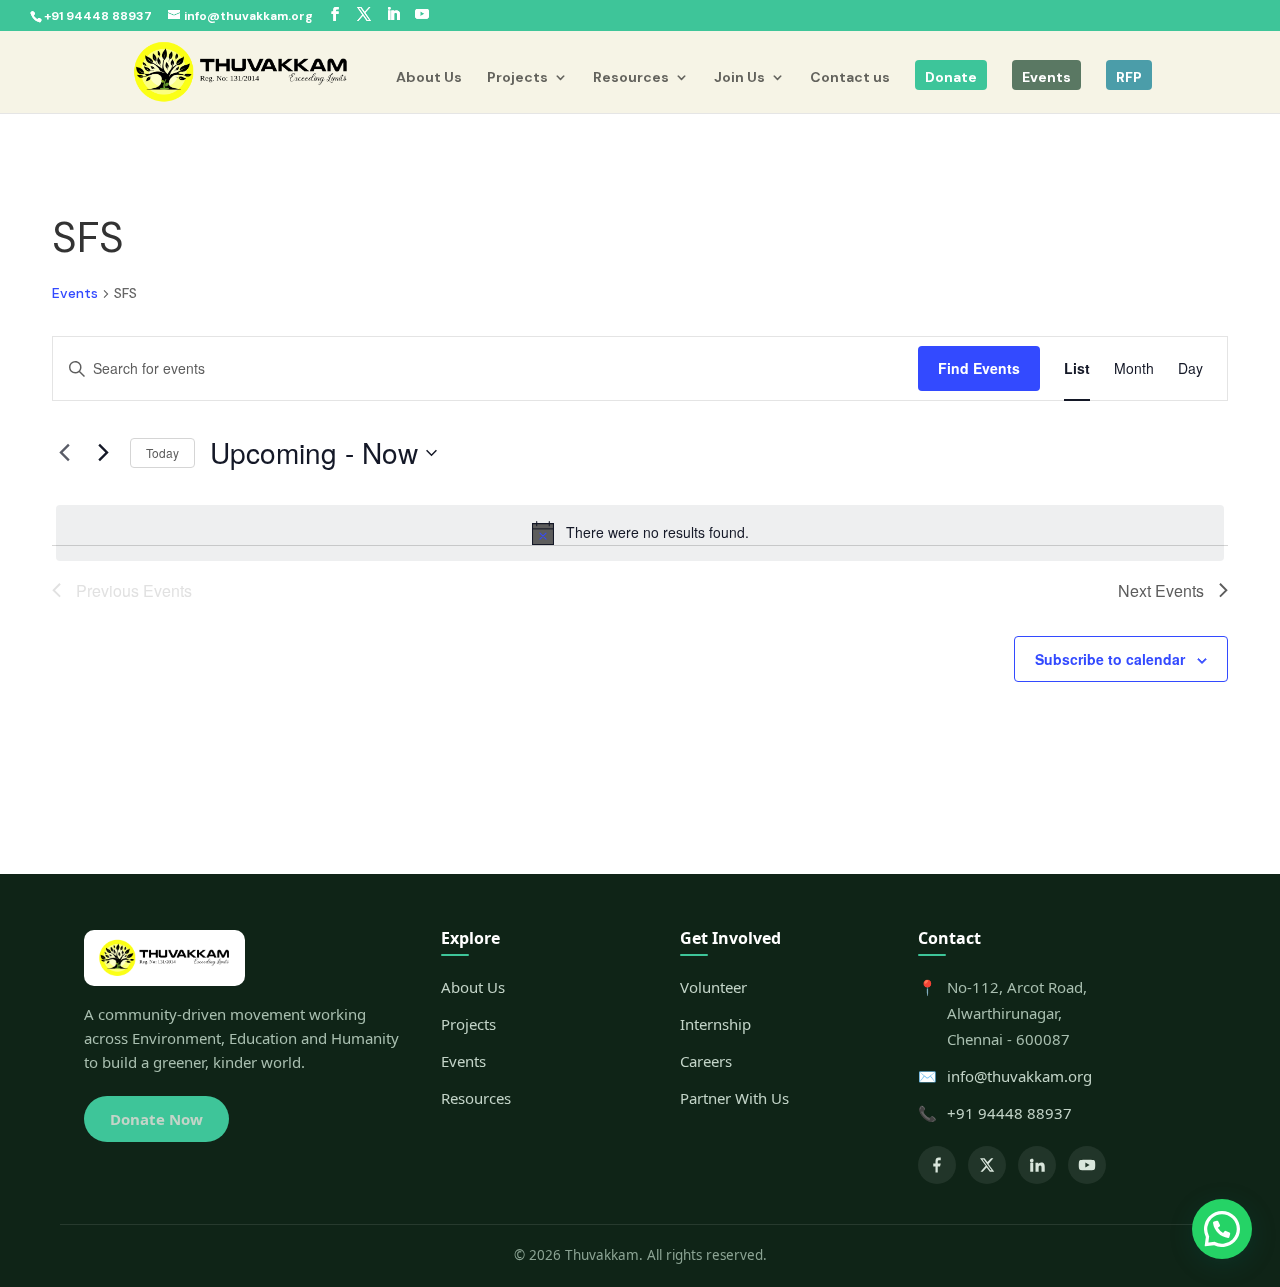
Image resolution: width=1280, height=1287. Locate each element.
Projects (517, 78)
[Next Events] (103, 453)
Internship (715, 1024)
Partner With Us (734, 1098)
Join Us (739, 78)
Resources (631, 78)
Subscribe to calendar (1110, 659)
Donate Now (156, 1119)
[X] (987, 1165)
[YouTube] (1087, 1165)
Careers (706, 1061)
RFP (1129, 77)
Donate (951, 77)
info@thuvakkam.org (1019, 1076)
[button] (1222, 1229)
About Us (429, 78)
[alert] (640, 533)
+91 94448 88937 (1009, 1113)
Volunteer (713, 987)
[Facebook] (937, 1165)
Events (1046, 77)
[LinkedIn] (1037, 1165)
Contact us (850, 78)
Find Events (979, 368)
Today (162, 452)
